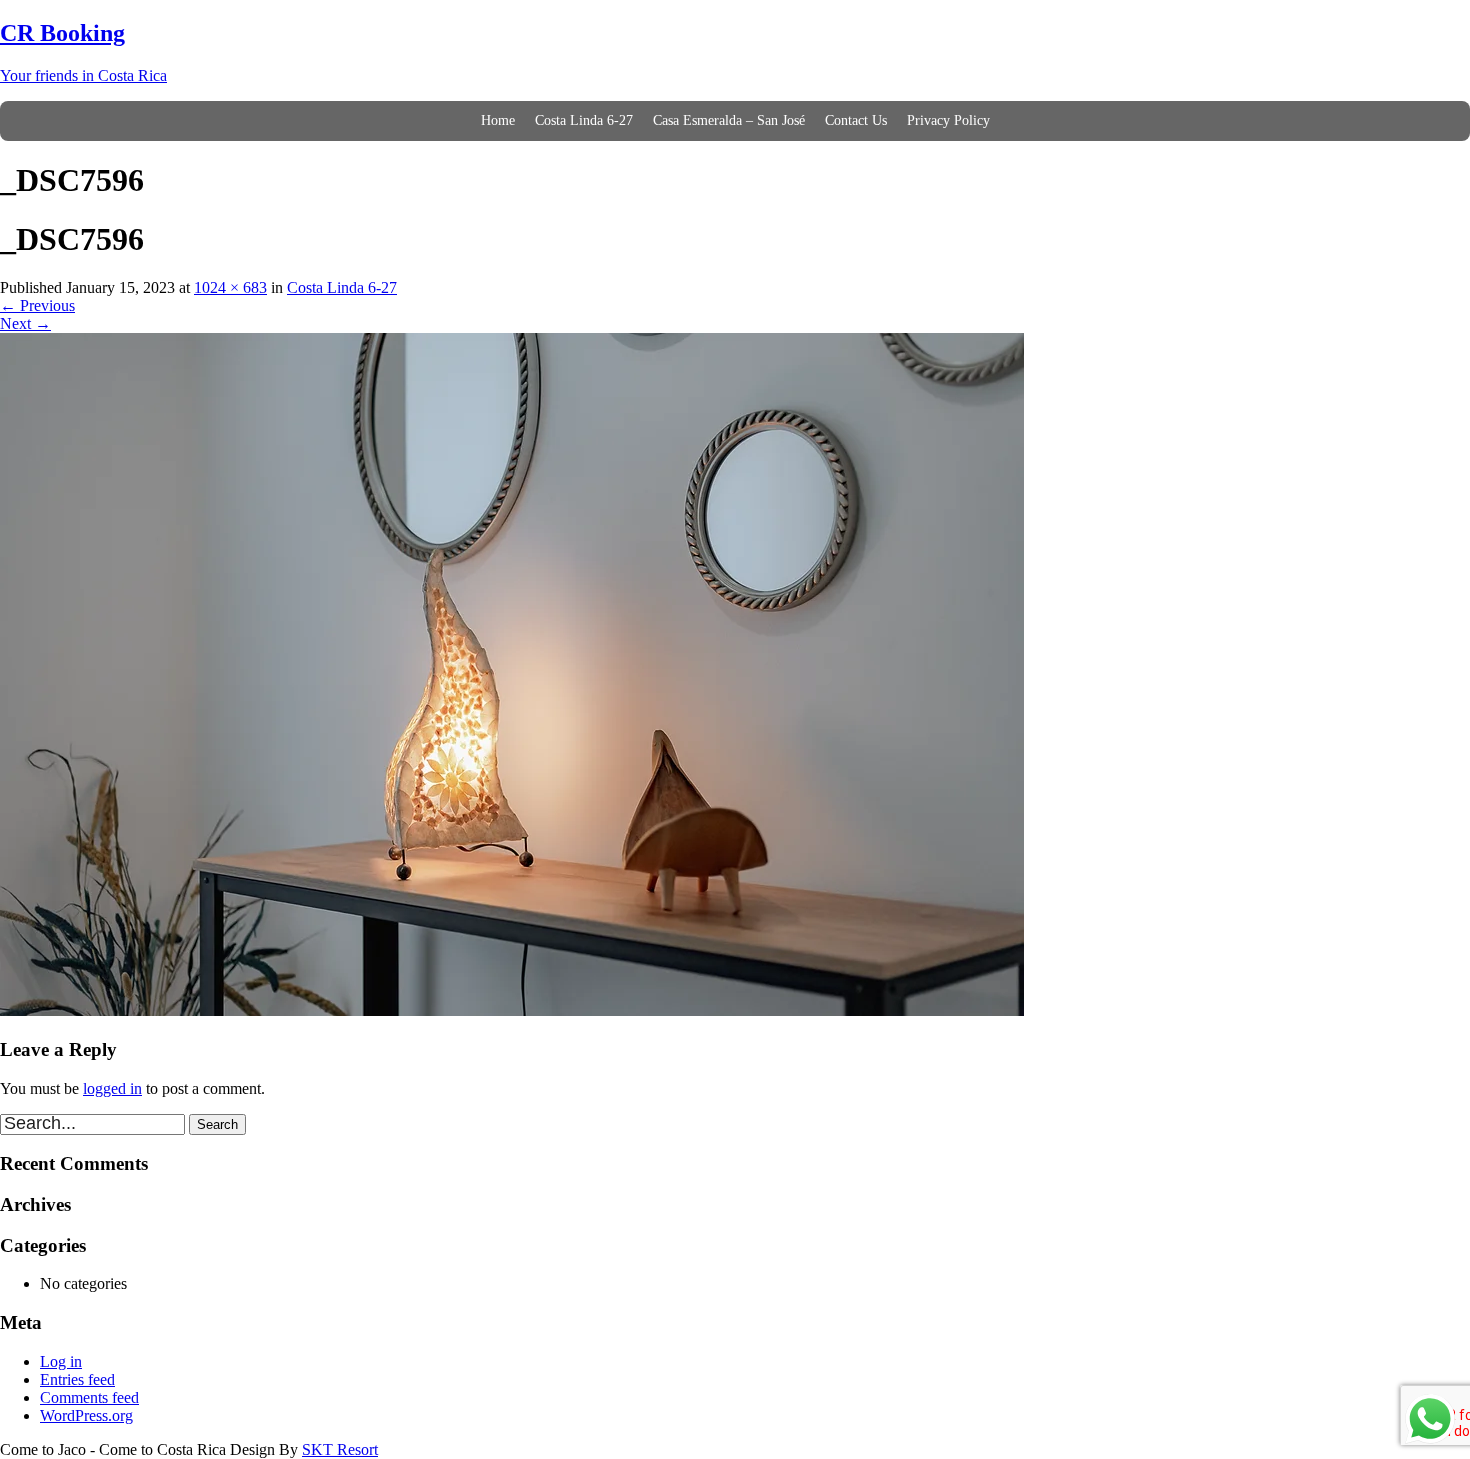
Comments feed (89, 1397)
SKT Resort (340, 1449)
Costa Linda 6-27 (584, 120)
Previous (37, 305)
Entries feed (77, 1379)
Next (25, 323)
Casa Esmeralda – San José (729, 120)
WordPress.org (86, 1415)
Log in (61, 1361)
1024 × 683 (230, 287)
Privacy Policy (948, 120)
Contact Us (856, 120)
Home (498, 120)
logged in (112, 1088)
